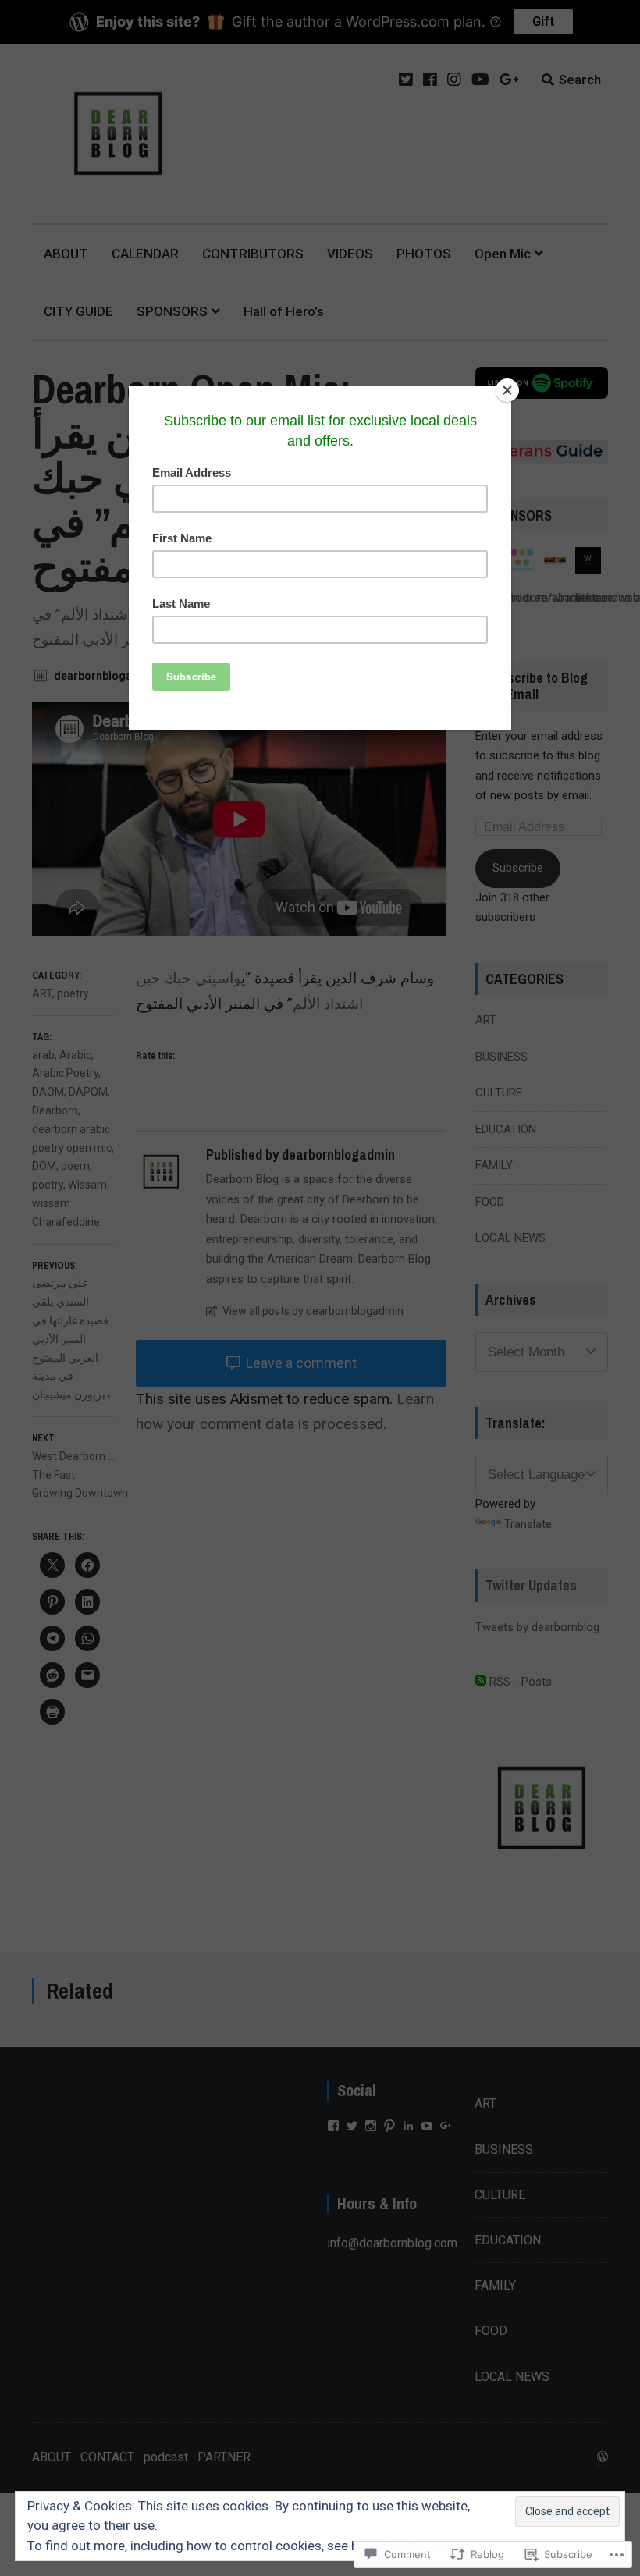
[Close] (507, 390)
